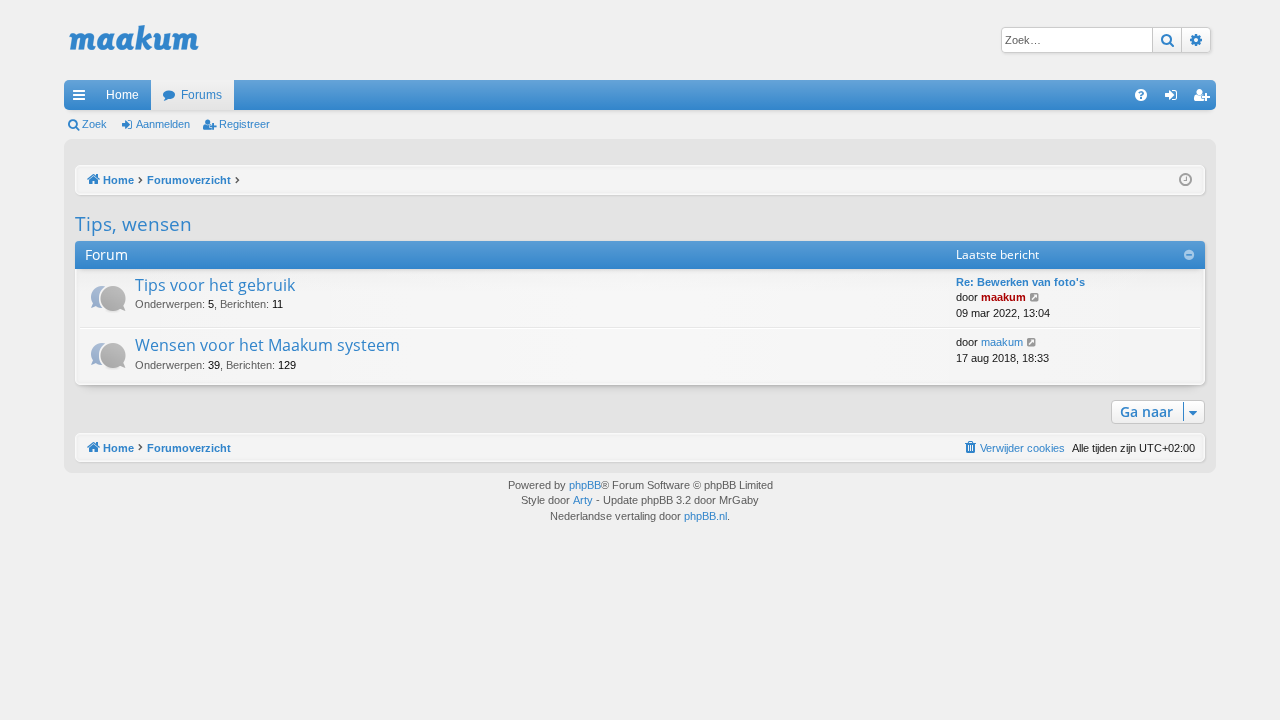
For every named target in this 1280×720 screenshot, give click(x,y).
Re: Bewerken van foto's (1020, 282)
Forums (201, 95)
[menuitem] (1141, 95)
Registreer (244, 124)
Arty (583, 500)
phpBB (585, 485)
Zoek (94, 124)
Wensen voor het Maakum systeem (267, 345)
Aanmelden (163, 124)
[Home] (134, 40)
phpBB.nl (705, 516)
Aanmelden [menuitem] (1175, 99)
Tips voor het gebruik (215, 285)
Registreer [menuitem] (1205, 99)
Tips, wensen (133, 224)
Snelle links (83, 99)
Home (122, 95)
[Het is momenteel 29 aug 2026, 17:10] (1185, 180)
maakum (1003, 297)
